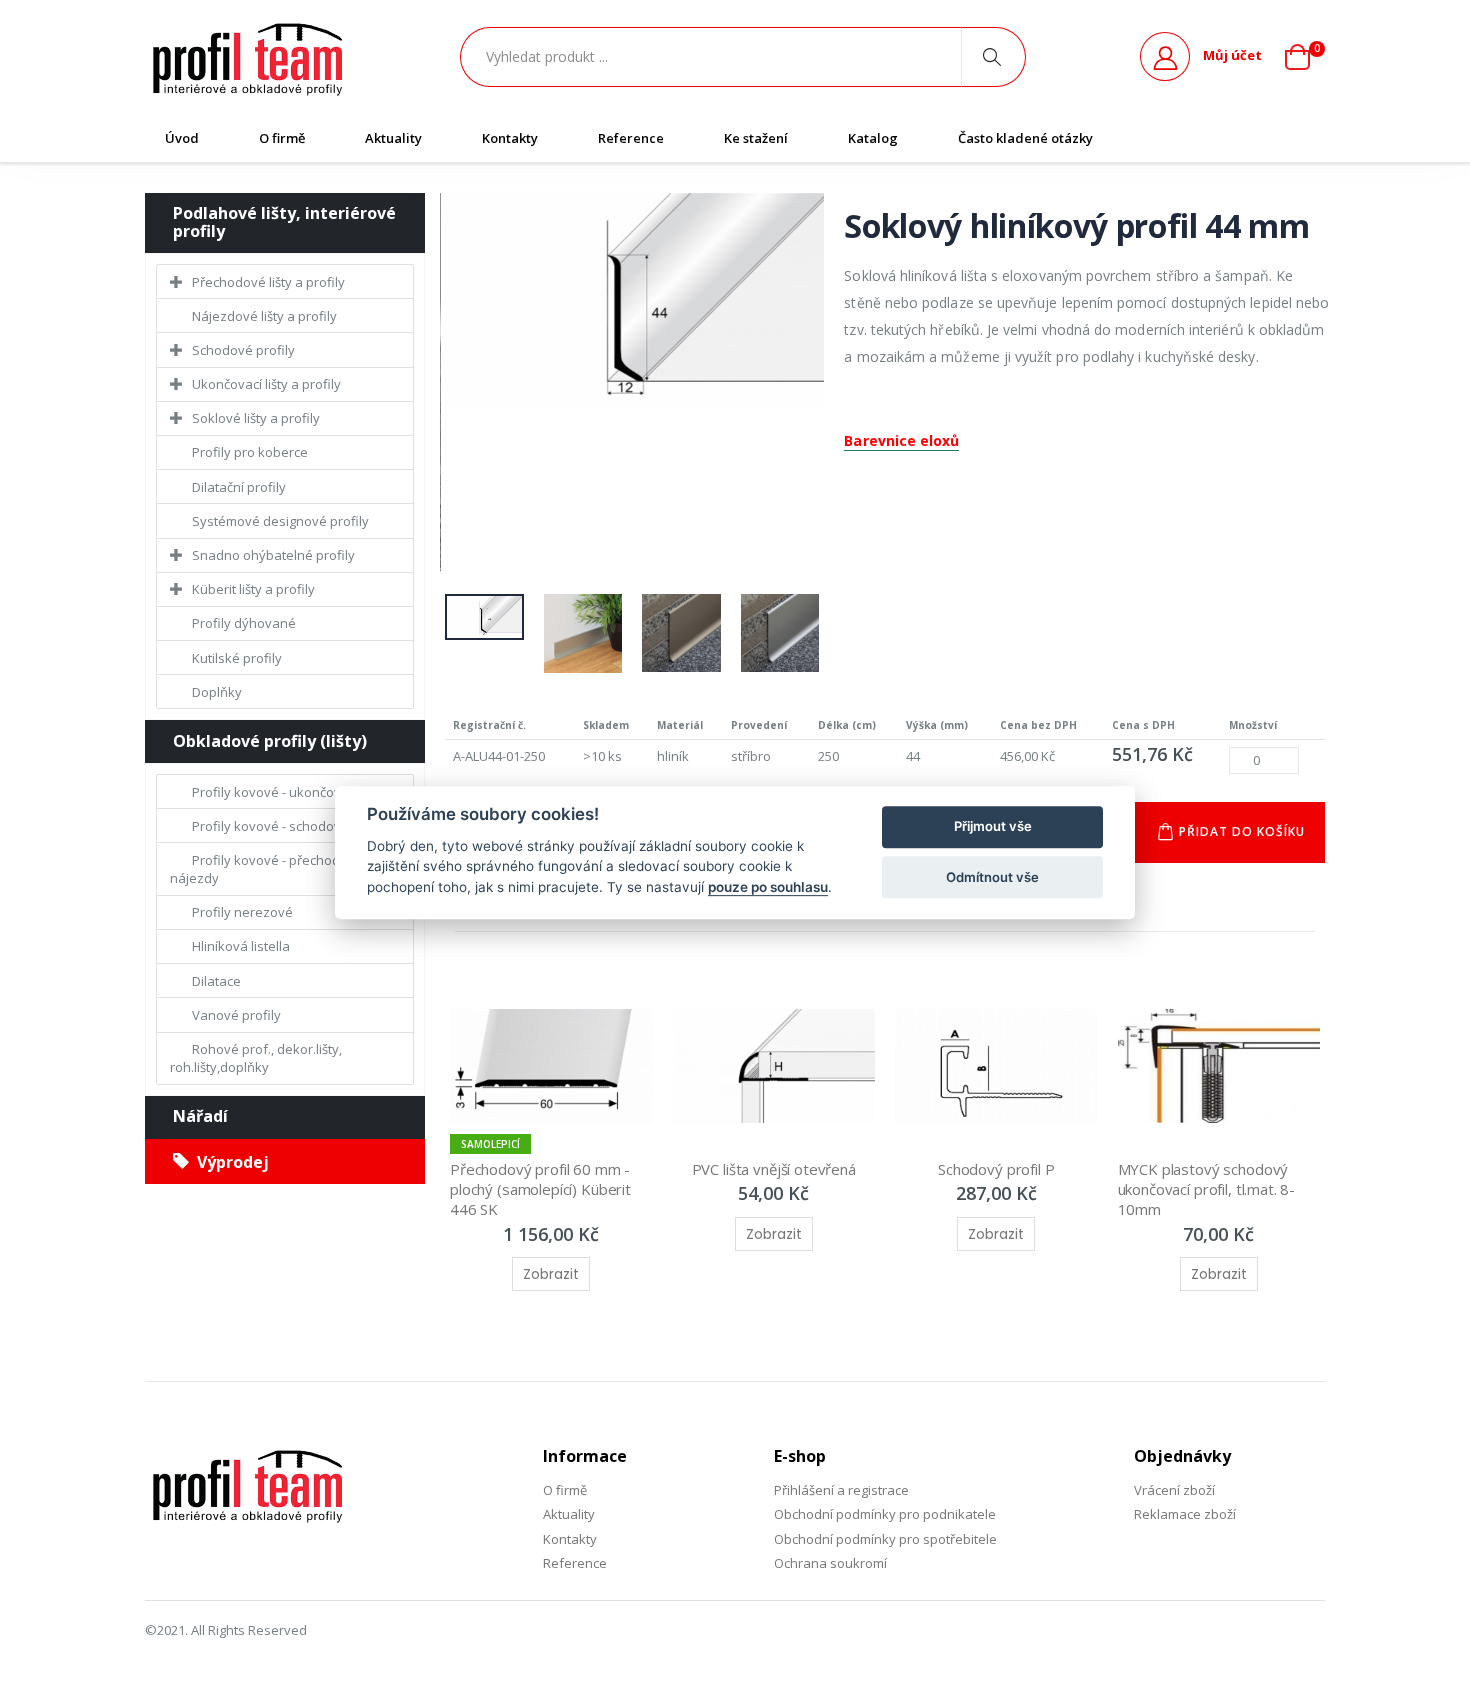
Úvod (182, 138)
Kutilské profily (237, 658)
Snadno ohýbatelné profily (273, 555)
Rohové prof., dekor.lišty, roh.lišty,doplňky (256, 1058)
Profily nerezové (242, 912)
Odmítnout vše (992, 877)
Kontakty (510, 138)
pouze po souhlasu (768, 887)
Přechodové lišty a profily (268, 282)
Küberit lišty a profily (253, 589)
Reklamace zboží (1185, 1514)
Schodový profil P (996, 1169)
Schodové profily (243, 350)
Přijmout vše (993, 827)
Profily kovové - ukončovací (275, 792)
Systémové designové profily (280, 521)
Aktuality (393, 138)
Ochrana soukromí (830, 1563)
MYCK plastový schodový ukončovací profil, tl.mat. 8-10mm (1207, 1189)
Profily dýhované (244, 623)
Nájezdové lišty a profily (264, 316)
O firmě (282, 138)
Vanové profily (236, 1015)
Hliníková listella (241, 946)
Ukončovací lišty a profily (266, 384)
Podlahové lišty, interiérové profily (284, 222)
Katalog (873, 138)
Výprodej (229, 1162)
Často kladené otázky (1025, 138)
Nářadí (200, 1116)
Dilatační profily (239, 487)
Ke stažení (756, 138)
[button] (1305, 57)
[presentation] (430, 387)
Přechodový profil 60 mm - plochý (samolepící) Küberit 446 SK (542, 1189)
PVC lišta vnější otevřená (774, 1169)
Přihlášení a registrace (841, 1490)
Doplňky (217, 692)
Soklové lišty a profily (256, 418)
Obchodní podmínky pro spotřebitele (885, 1539)
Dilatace (216, 981)
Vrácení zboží (1174, 1490)
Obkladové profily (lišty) (270, 741)
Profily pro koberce (250, 452)
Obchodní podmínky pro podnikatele (885, 1514)
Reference (631, 138)
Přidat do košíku (1242, 831)
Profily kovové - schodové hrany (290, 826)
